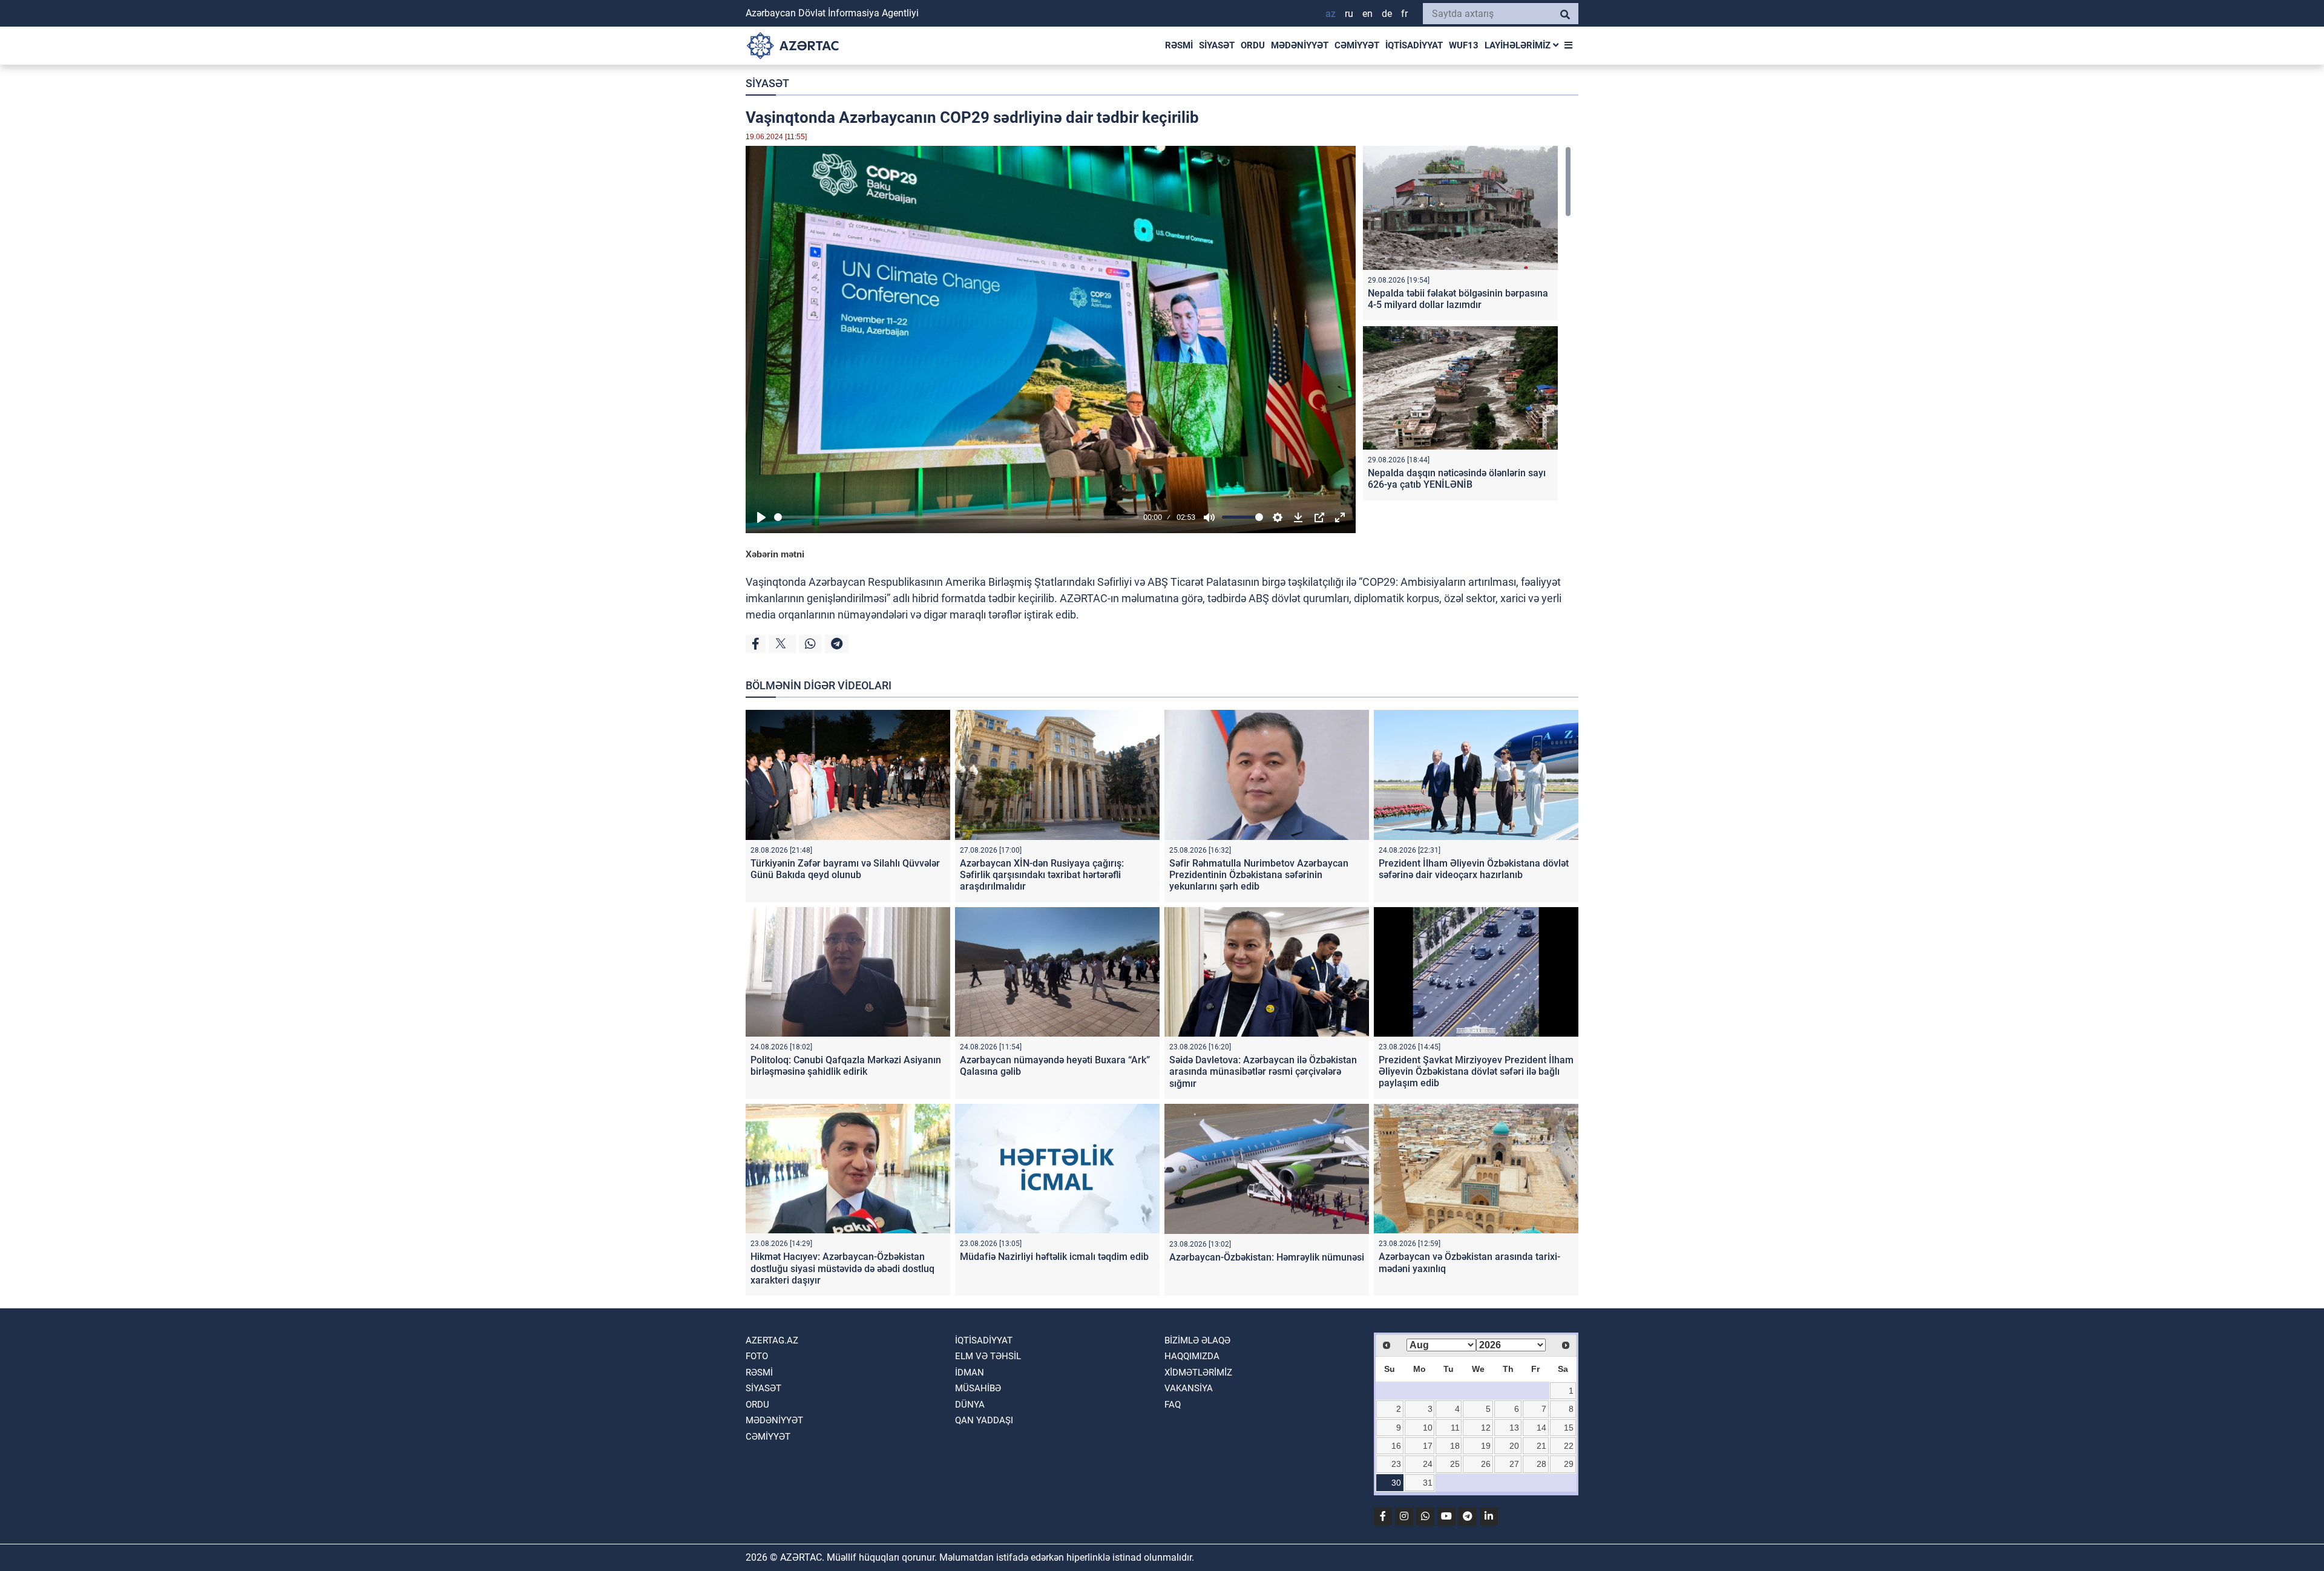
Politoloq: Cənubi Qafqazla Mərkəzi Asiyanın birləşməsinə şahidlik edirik (846, 1066)
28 (1541, 1464)
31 (1428, 1483)
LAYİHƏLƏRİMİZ (1519, 45)
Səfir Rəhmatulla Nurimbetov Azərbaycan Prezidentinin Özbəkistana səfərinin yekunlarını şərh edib (1259, 875)
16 (1396, 1446)
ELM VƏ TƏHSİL (988, 1356)
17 (1428, 1446)
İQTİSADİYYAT (1414, 45)
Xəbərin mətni (775, 554)
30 (1396, 1483)
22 (1569, 1446)
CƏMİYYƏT (1357, 45)
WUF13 (1464, 45)
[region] (1467, 326)
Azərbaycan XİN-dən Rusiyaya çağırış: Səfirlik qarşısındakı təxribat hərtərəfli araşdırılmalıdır (1042, 875)
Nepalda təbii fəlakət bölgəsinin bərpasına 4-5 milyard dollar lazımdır (1458, 299)
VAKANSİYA (1189, 1388)
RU (1349, 14)
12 (1486, 1428)
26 (1486, 1464)
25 (1455, 1464)
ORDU (1253, 45)
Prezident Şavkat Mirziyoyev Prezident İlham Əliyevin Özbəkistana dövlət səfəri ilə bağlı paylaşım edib (1476, 1071)
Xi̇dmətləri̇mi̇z (1198, 1373)
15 (1569, 1428)
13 (1514, 1428)
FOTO (757, 1356)
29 (1569, 1464)
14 (1541, 1428)
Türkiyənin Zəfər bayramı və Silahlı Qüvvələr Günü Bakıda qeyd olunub (845, 869)
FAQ (1173, 1405)
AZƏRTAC (1084, 598)
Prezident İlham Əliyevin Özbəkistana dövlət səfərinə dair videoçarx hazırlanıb (1474, 869)
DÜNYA (970, 1405)
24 (1428, 1464)
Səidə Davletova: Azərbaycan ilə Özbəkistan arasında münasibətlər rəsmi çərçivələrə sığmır (1263, 1071)
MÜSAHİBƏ (978, 1388)
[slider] (957, 517)
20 (1514, 1446)
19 (1486, 1446)
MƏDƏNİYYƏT (1300, 45)
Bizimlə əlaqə (1197, 1340)
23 (1396, 1464)
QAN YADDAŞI (984, 1420)
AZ (1331, 14)
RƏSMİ (1179, 45)
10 (1428, 1428)
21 (1541, 1446)
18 (1455, 1446)
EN (1367, 14)
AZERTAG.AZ (772, 1340)
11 (1455, 1428)
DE (1387, 14)
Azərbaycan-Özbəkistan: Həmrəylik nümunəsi (1267, 1257)
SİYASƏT (1217, 45)
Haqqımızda (1192, 1356)
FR (1404, 14)
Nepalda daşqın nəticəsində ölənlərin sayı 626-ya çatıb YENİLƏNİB (1457, 479)
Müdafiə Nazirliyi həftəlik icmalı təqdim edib (1054, 1257)
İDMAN (970, 1373)
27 (1514, 1464)
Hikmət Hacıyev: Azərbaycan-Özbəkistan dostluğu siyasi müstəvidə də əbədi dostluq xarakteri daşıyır (842, 1268)
